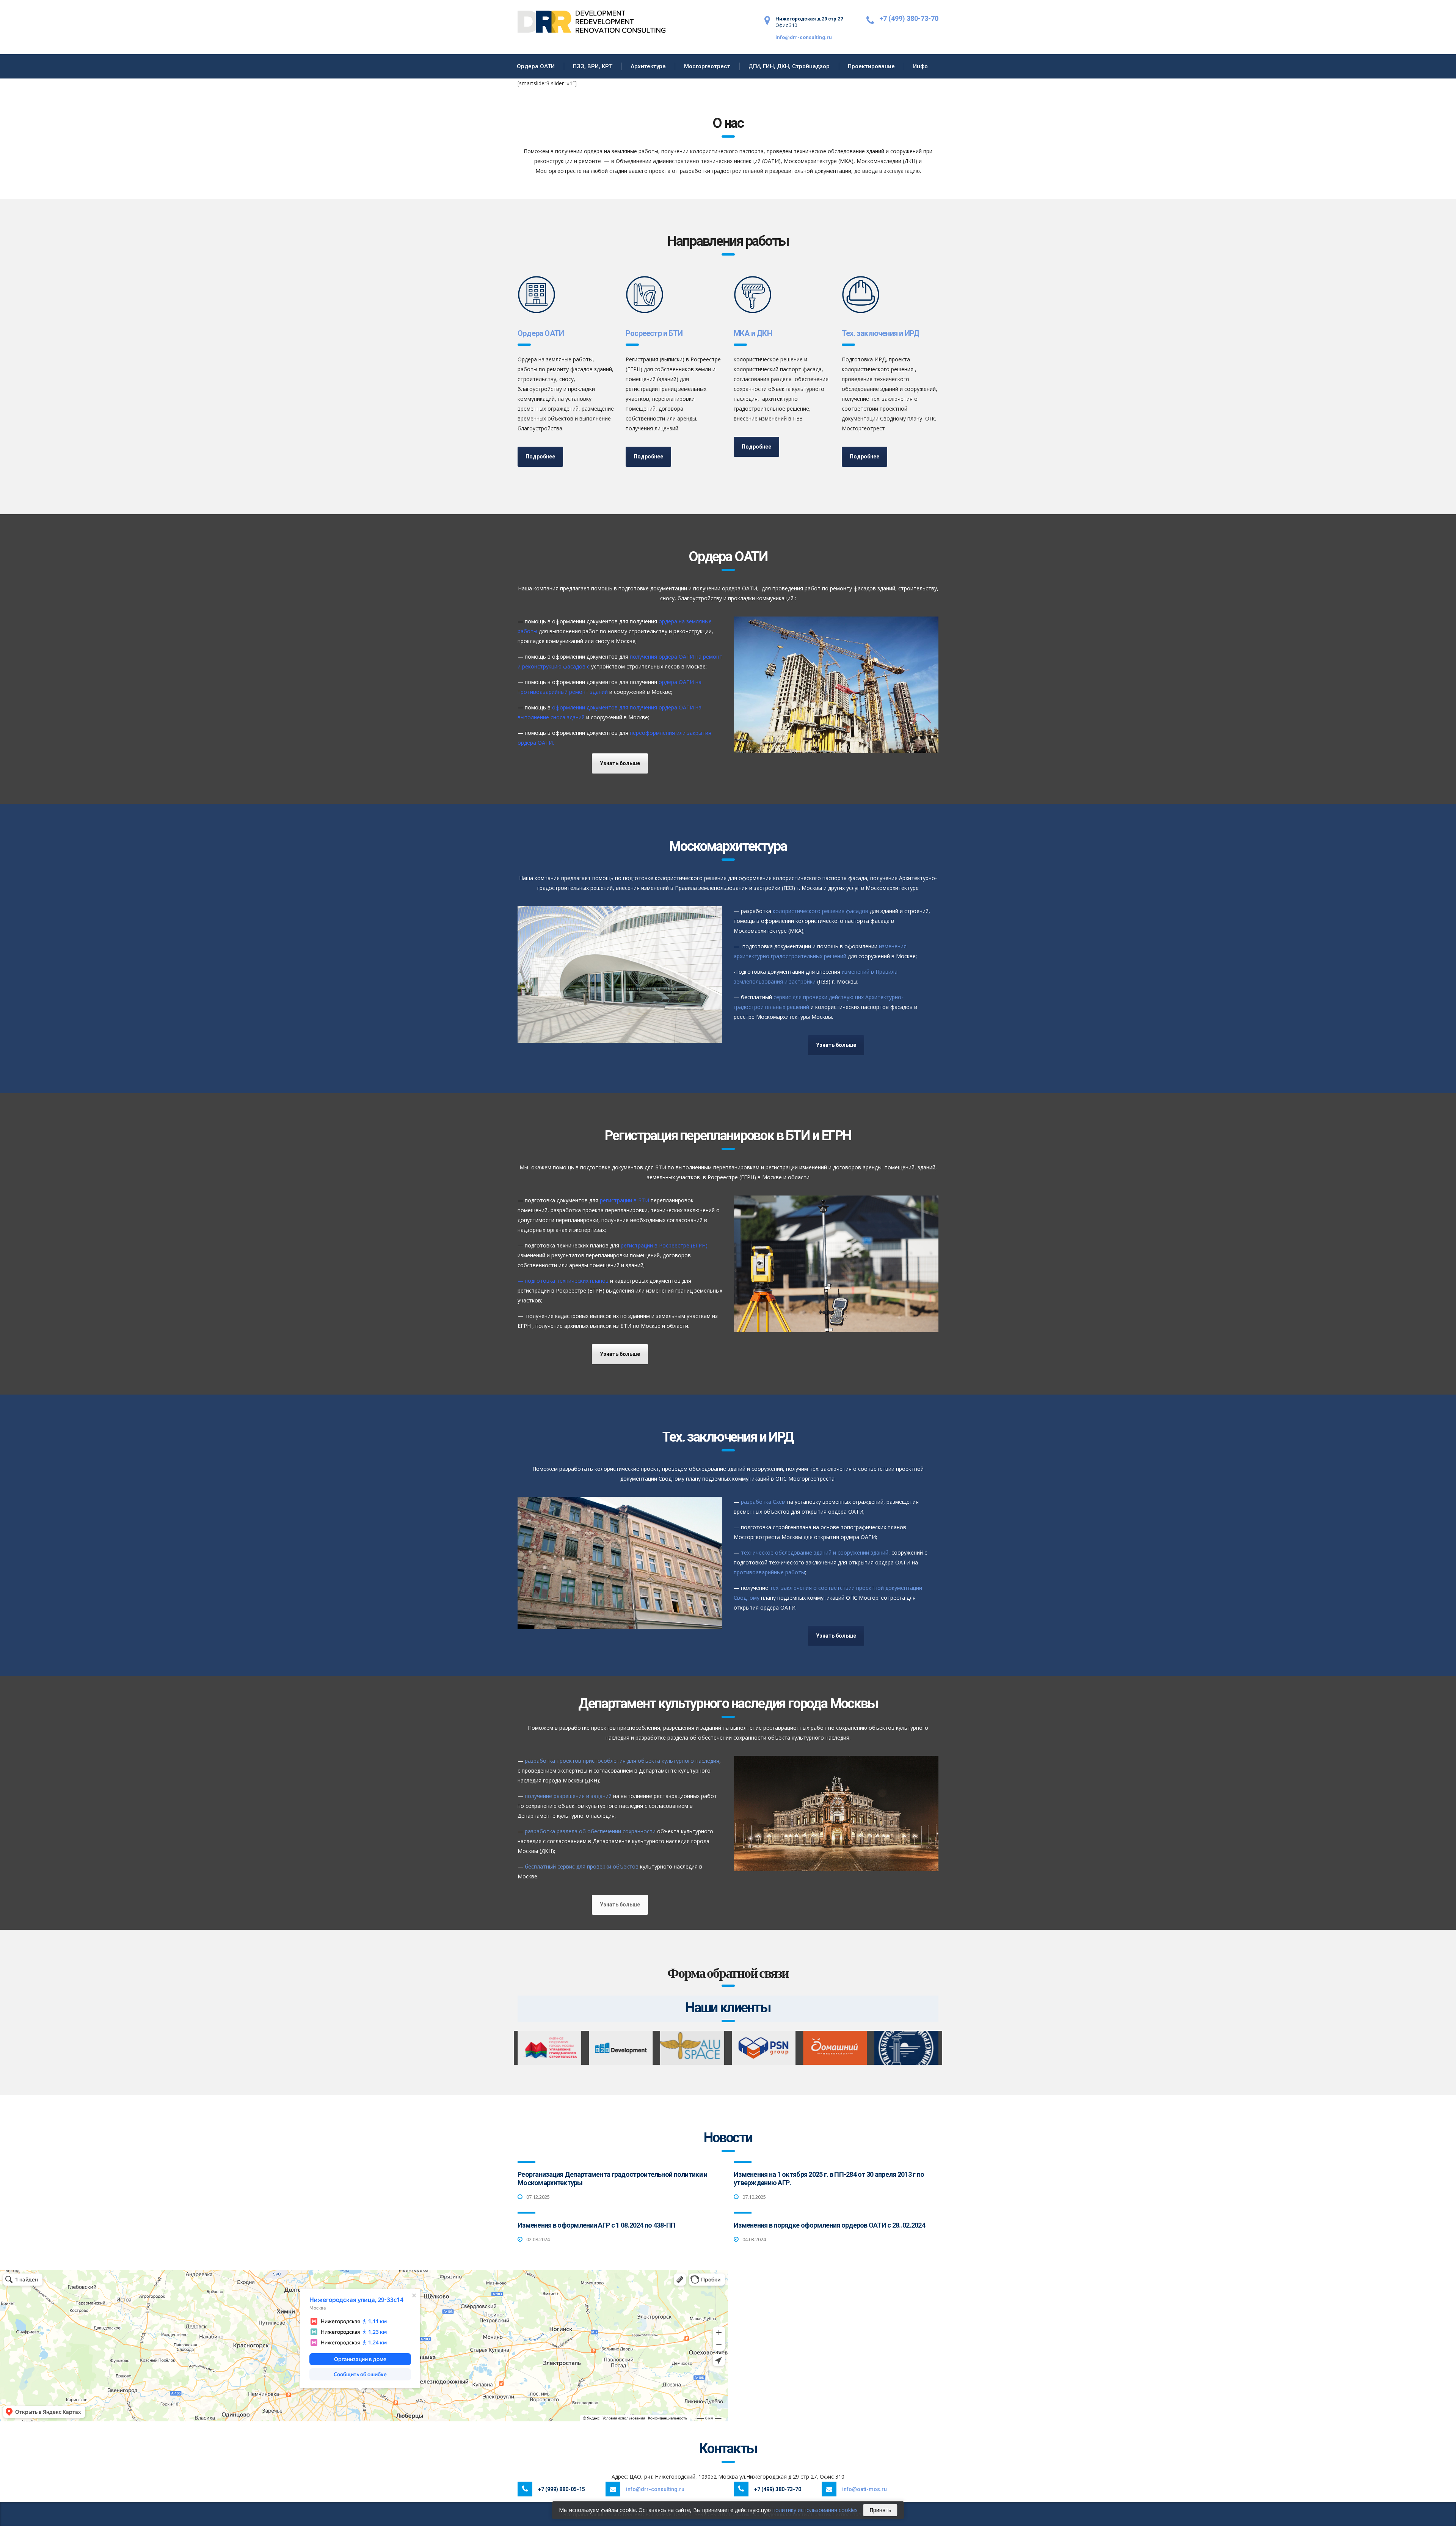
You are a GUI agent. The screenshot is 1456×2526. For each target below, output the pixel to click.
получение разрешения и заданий (568, 1796)
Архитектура (648, 66)
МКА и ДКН (753, 333)
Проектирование (871, 66)
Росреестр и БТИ (654, 333)
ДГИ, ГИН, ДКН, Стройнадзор (789, 66)
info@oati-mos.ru (864, 2489)
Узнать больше (620, 763)
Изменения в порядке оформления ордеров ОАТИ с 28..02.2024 (829, 2225)
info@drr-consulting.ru (804, 37)
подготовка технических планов (567, 1281)
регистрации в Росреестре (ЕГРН (663, 1245)
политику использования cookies (815, 2510)
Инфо (920, 66)
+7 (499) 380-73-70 (909, 18)
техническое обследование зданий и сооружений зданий (814, 1552)
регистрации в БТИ (624, 1200)
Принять (880, 2510)
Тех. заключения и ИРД (880, 333)
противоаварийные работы (769, 1572)
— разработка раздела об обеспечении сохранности (587, 1831)
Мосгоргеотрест (707, 66)
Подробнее (540, 457)
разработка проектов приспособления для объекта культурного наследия (622, 1761)
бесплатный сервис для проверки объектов (582, 1866)
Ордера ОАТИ (536, 66)
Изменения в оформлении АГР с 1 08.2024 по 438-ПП (596, 2225)
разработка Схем (763, 1502)
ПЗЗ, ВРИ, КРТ (593, 66)
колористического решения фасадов (821, 911)
